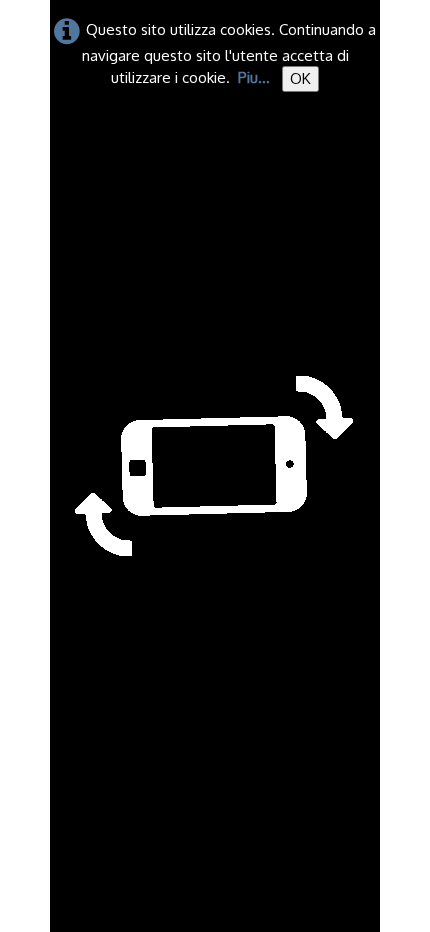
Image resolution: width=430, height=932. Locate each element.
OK (300, 78)
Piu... (254, 77)
